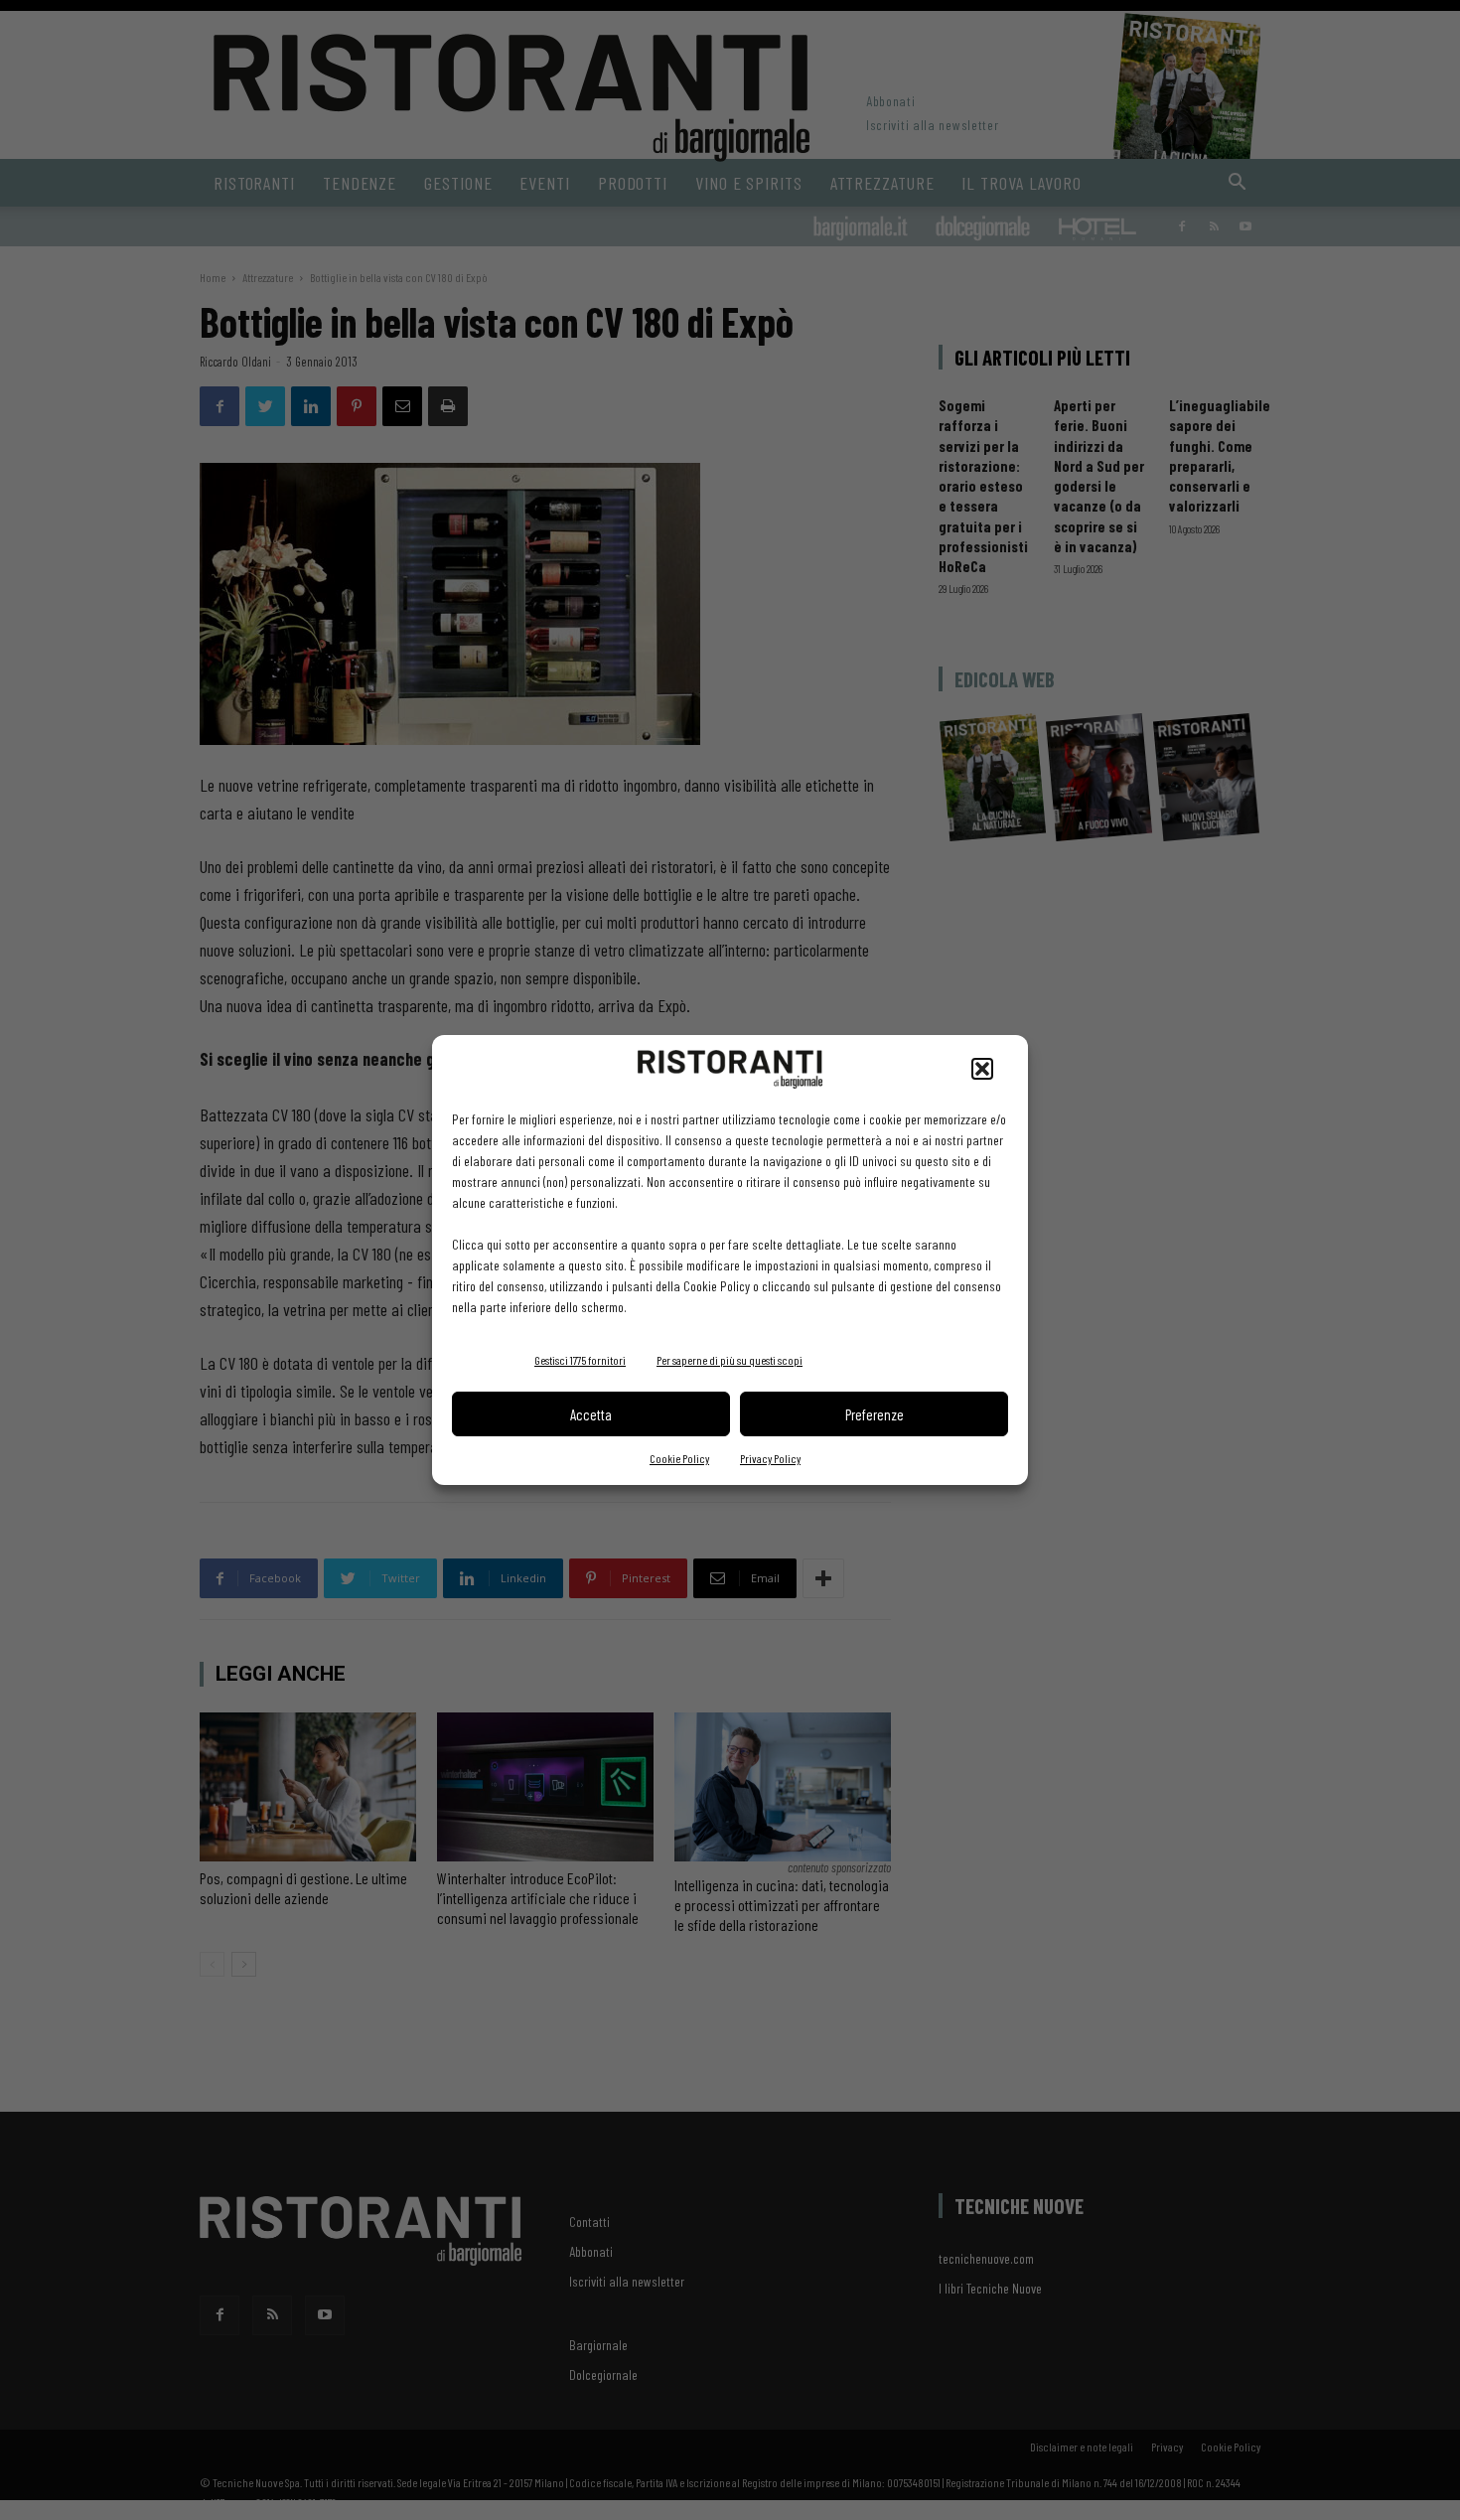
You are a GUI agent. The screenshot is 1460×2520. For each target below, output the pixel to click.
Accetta (591, 1414)
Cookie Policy (679, 1458)
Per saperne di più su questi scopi (730, 1360)
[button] (982, 1069)
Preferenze (875, 1414)
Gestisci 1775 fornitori (580, 1360)
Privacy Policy (770, 1458)
